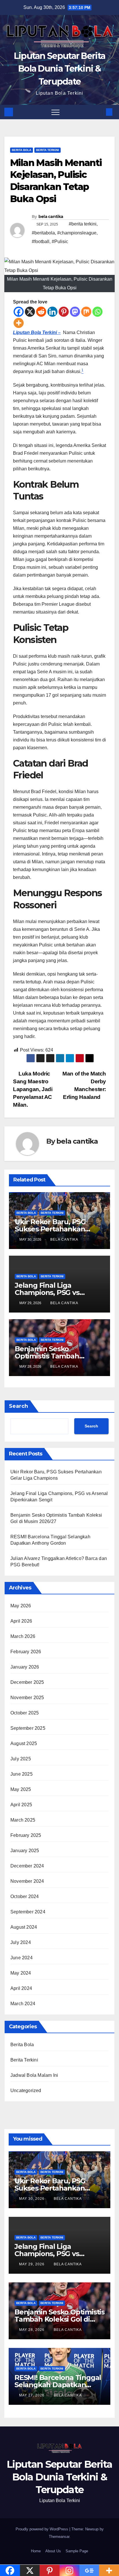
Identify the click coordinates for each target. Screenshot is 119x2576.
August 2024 (24, 1927)
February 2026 (26, 1652)
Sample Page (77, 2551)
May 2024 (21, 1973)
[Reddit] (41, 312)
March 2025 (23, 1820)
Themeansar (59, 2537)
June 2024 (22, 1958)
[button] (100, 112)
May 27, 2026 (32, 2395)
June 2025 (22, 1774)
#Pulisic (60, 242)
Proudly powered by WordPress (42, 2529)
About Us (53, 2551)
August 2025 (24, 1743)
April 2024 (21, 1988)
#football (41, 242)
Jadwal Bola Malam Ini (34, 2075)
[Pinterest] (64, 312)
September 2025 (28, 1728)
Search (18, 1406)
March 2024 (23, 2004)
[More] (19, 323)
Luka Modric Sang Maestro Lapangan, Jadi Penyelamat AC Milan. (33, 1089)
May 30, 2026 (32, 2199)
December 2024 (27, 1866)
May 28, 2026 (32, 2330)
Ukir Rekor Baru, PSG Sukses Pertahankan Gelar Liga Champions (52, 1229)
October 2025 (25, 1713)
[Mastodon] (75, 312)
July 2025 (21, 1759)
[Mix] (86, 312)
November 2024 (27, 1881)
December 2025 (27, 1682)
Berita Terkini (48, 150)
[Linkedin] (52, 312)
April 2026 (21, 1621)
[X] (30, 312)
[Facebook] (19, 312)
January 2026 (25, 1667)
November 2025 (27, 1698)
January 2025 (25, 1851)
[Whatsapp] (97, 312)
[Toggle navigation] (55, 112)
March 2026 (23, 1636)
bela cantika (51, 217)
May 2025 (21, 1789)
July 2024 (21, 1942)
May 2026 (21, 1606)
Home (36, 2551)
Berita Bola (22, 150)
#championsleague (77, 233)
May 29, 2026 (32, 2264)
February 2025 (26, 1835)
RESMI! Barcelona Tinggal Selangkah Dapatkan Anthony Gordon (58, 2385)
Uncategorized (26, 2091)
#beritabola (43, 233)
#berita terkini (83, 224)
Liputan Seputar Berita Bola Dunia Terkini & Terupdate (60, 69)
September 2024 (28, 1912)
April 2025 (21, 1805)
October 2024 (25, 1896)
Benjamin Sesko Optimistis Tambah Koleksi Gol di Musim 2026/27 (59, 2319)
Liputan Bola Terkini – (37, 332)
